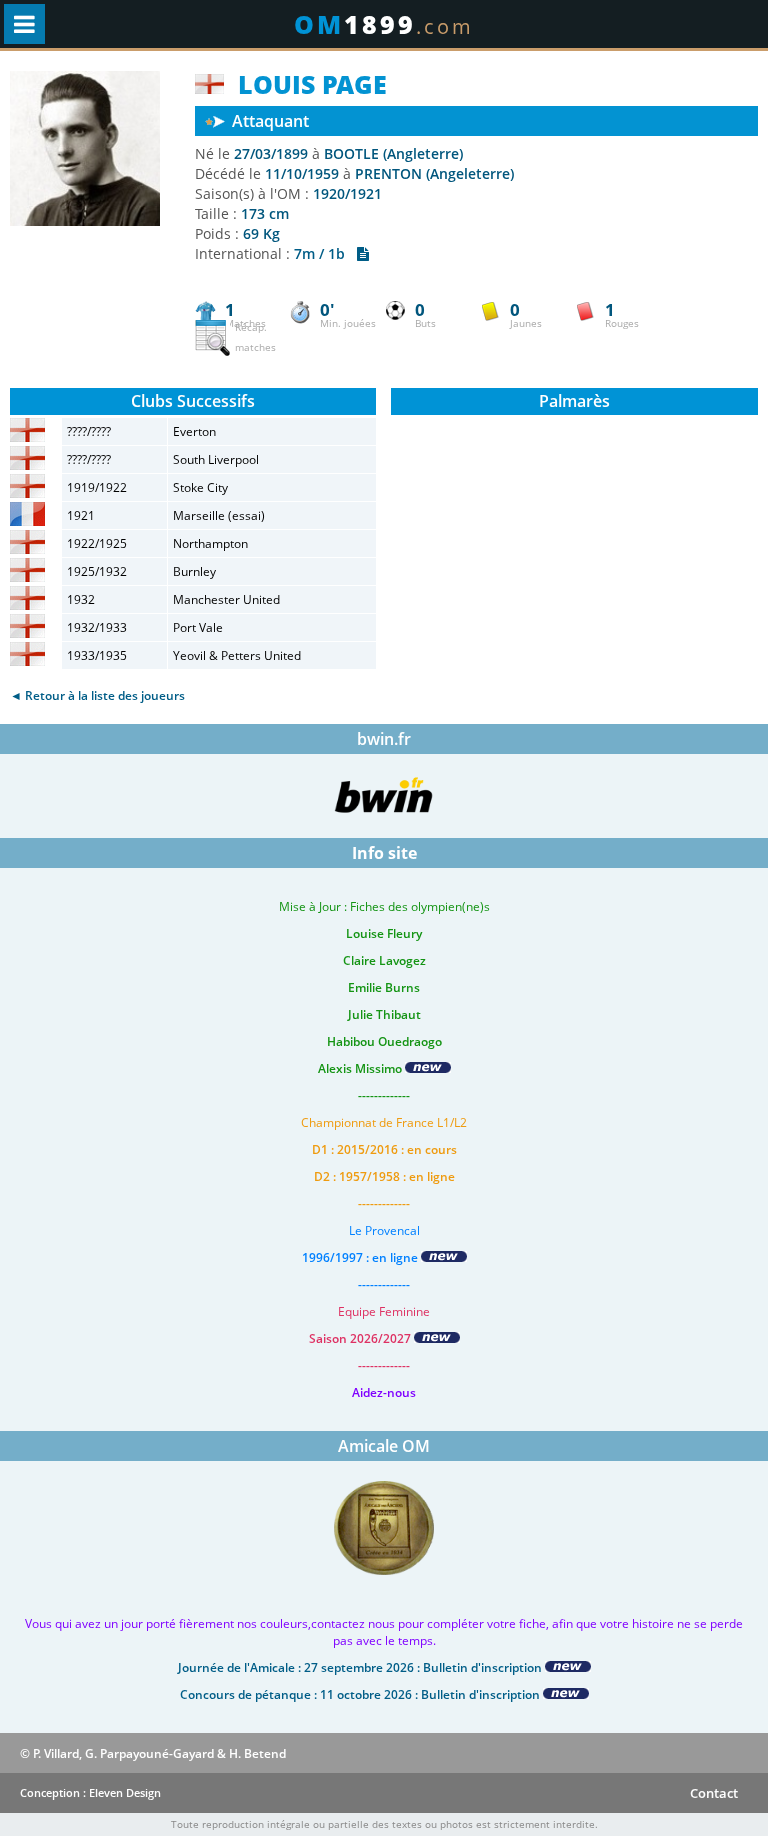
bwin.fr (384, 739)
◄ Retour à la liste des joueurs (97, 695)
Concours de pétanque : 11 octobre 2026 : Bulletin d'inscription (361, 1694)
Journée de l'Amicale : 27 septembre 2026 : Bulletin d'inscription (361, 1667)
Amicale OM (384, 1446)
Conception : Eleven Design (90, 1792)
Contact (714, 1793)
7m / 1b (325, 253)
